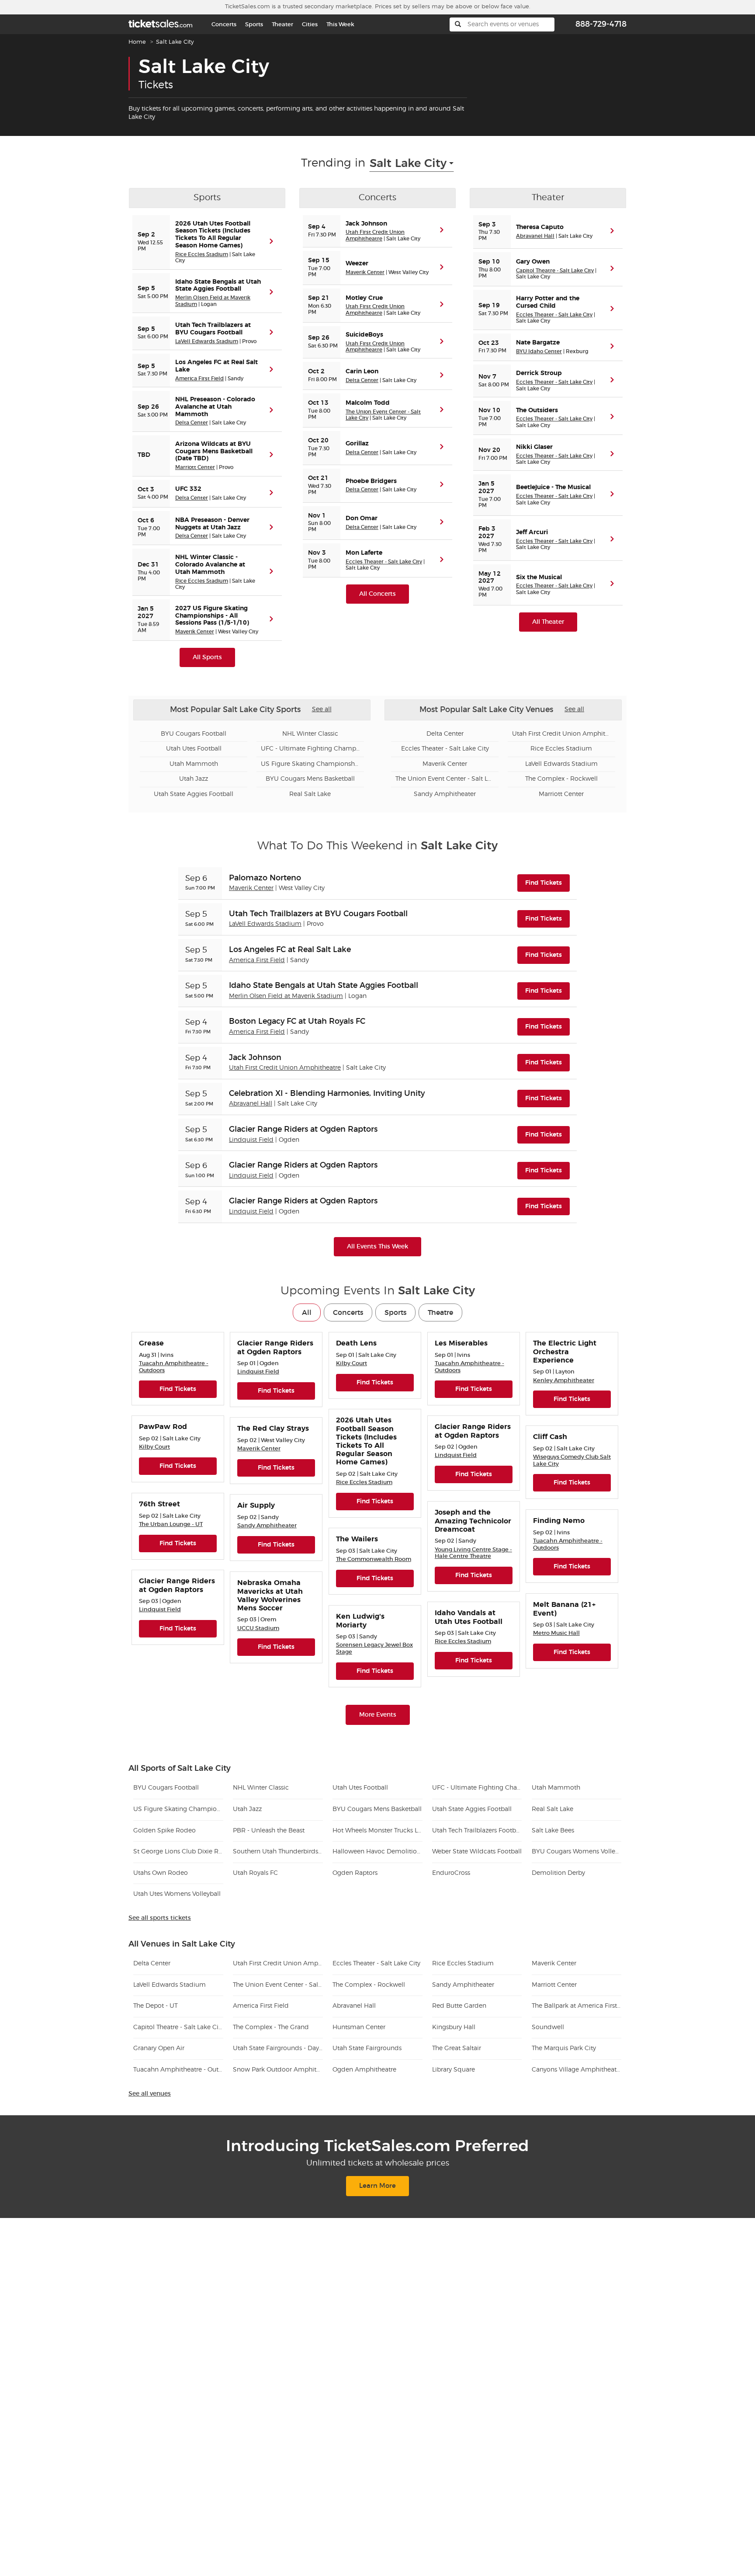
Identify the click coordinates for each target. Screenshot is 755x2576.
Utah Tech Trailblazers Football (477, 1831)
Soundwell (548, 2027)
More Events (378, 1715)
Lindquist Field (251, 1140)
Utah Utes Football (194, 749)
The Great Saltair (457, 2048)
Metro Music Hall (556, 1633)
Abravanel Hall (535, 236)
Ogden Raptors (355, 1873)
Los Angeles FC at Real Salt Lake (290, 949)
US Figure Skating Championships (310, 764)
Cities (310, 24)
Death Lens (356, 1343)
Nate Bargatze (538, 343)
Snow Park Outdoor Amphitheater (278, 2070)
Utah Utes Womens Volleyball (177, 1894)
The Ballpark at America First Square (577, 2006)
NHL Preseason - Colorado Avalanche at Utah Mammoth (215, 407)
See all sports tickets (160, 1918)
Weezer (357, 264)
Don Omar (362, 518)
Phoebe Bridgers (371, 481)
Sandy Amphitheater (445, 794)
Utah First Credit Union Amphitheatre (375, 235)
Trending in (333, 163)
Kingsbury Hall (454, 2027)
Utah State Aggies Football (194, 794)
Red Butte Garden (459, 2006)
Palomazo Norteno (265, 878)
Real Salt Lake (310, 794)
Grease (151, 1343)
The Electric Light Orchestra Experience (565, 1352)
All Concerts (377, 594)
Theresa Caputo (540, 227)
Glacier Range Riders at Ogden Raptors (303, 1129)
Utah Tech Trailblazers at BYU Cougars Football (318, 914)
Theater (282, 24)
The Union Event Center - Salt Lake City (445, 779)
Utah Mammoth (194, 764)
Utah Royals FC (255, 1873)
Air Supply (256, 1505)
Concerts (224, 24)
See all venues (150, 2094)
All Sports (207, 657)
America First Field (199, 378)
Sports (254, 24)
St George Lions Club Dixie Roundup (178, 1852)
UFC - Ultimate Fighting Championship (310, 749)
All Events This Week (377, 1246)
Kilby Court (352, 1363)
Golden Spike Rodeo (165, 1831)
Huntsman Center (359, 2027)
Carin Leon (362, 372)
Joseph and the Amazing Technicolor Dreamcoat (473, 1521)
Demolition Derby (558, 1873)
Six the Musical (539, 577)
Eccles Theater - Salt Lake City (384, 561)
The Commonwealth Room (374, 1559)
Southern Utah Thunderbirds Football (278, 1852)
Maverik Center (195, 631)
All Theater (548, 622)
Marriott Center (195, 467)
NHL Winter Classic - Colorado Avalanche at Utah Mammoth (210, 565)
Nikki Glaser (534, 447)
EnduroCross (451, 1873)
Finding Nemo (559, 1521)
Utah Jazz (194, 779)
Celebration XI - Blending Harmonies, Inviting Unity (327, 1093)
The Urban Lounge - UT (171, 1524)
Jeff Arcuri (532, 532)
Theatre (440, 1312)
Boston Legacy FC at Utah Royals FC (297, 1021)
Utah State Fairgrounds (367, 2048)
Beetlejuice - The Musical (553, 487)
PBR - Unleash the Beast (269, 1831)
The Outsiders (537, 410)
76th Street (159, 1504)
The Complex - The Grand (271, 2027)
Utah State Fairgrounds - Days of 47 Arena (278, 2048)
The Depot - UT (156, 2006)
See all (322, 709)
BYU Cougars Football (194, 734)
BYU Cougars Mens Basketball (310, 779)
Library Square (454, 2070)
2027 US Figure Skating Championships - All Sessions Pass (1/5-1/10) (212, 616)
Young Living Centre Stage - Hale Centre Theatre (473, 1553)
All (307, 1312)
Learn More (377, 2186)
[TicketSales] (160, 23)
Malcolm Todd (368, 403)
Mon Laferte (364, 553)
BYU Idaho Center (539, 351)
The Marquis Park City (564, 2048)
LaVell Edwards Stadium (207, 341)
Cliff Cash (550, 1437)
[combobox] (412, 163)
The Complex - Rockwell (561, 779)
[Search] (458, 24)
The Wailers (357, 1539)
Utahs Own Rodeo (161, 1873)
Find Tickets (547, 883)
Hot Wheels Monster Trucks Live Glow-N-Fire (377, 1831)
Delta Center (192, 422)
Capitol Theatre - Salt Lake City (555, 270)
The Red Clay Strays (273, 1429)
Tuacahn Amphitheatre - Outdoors (178, 2070)
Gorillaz (357, 444)
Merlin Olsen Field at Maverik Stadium (286, 996)
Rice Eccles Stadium (202, 254)
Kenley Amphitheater (564, 1380)
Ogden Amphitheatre (364, 2070)
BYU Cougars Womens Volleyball (577, 1852)
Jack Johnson (366, 224)
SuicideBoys (364, 335)
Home (137, 42)
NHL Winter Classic (310, 734)
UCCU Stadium (258, 1628)
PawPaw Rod (163, 1427)
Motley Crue (364, 298)
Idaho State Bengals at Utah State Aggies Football (324, 985)
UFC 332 (188, 489)
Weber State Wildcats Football (477, 1852)
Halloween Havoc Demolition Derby (377, 1852)
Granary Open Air (159, 2048)
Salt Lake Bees (553, 1831)
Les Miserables (461, 1343)
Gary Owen (533, 262)
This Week (340, 24)
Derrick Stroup (539, 373)
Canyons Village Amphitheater (577, 2070)
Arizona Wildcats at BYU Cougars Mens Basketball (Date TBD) (214, 452)
